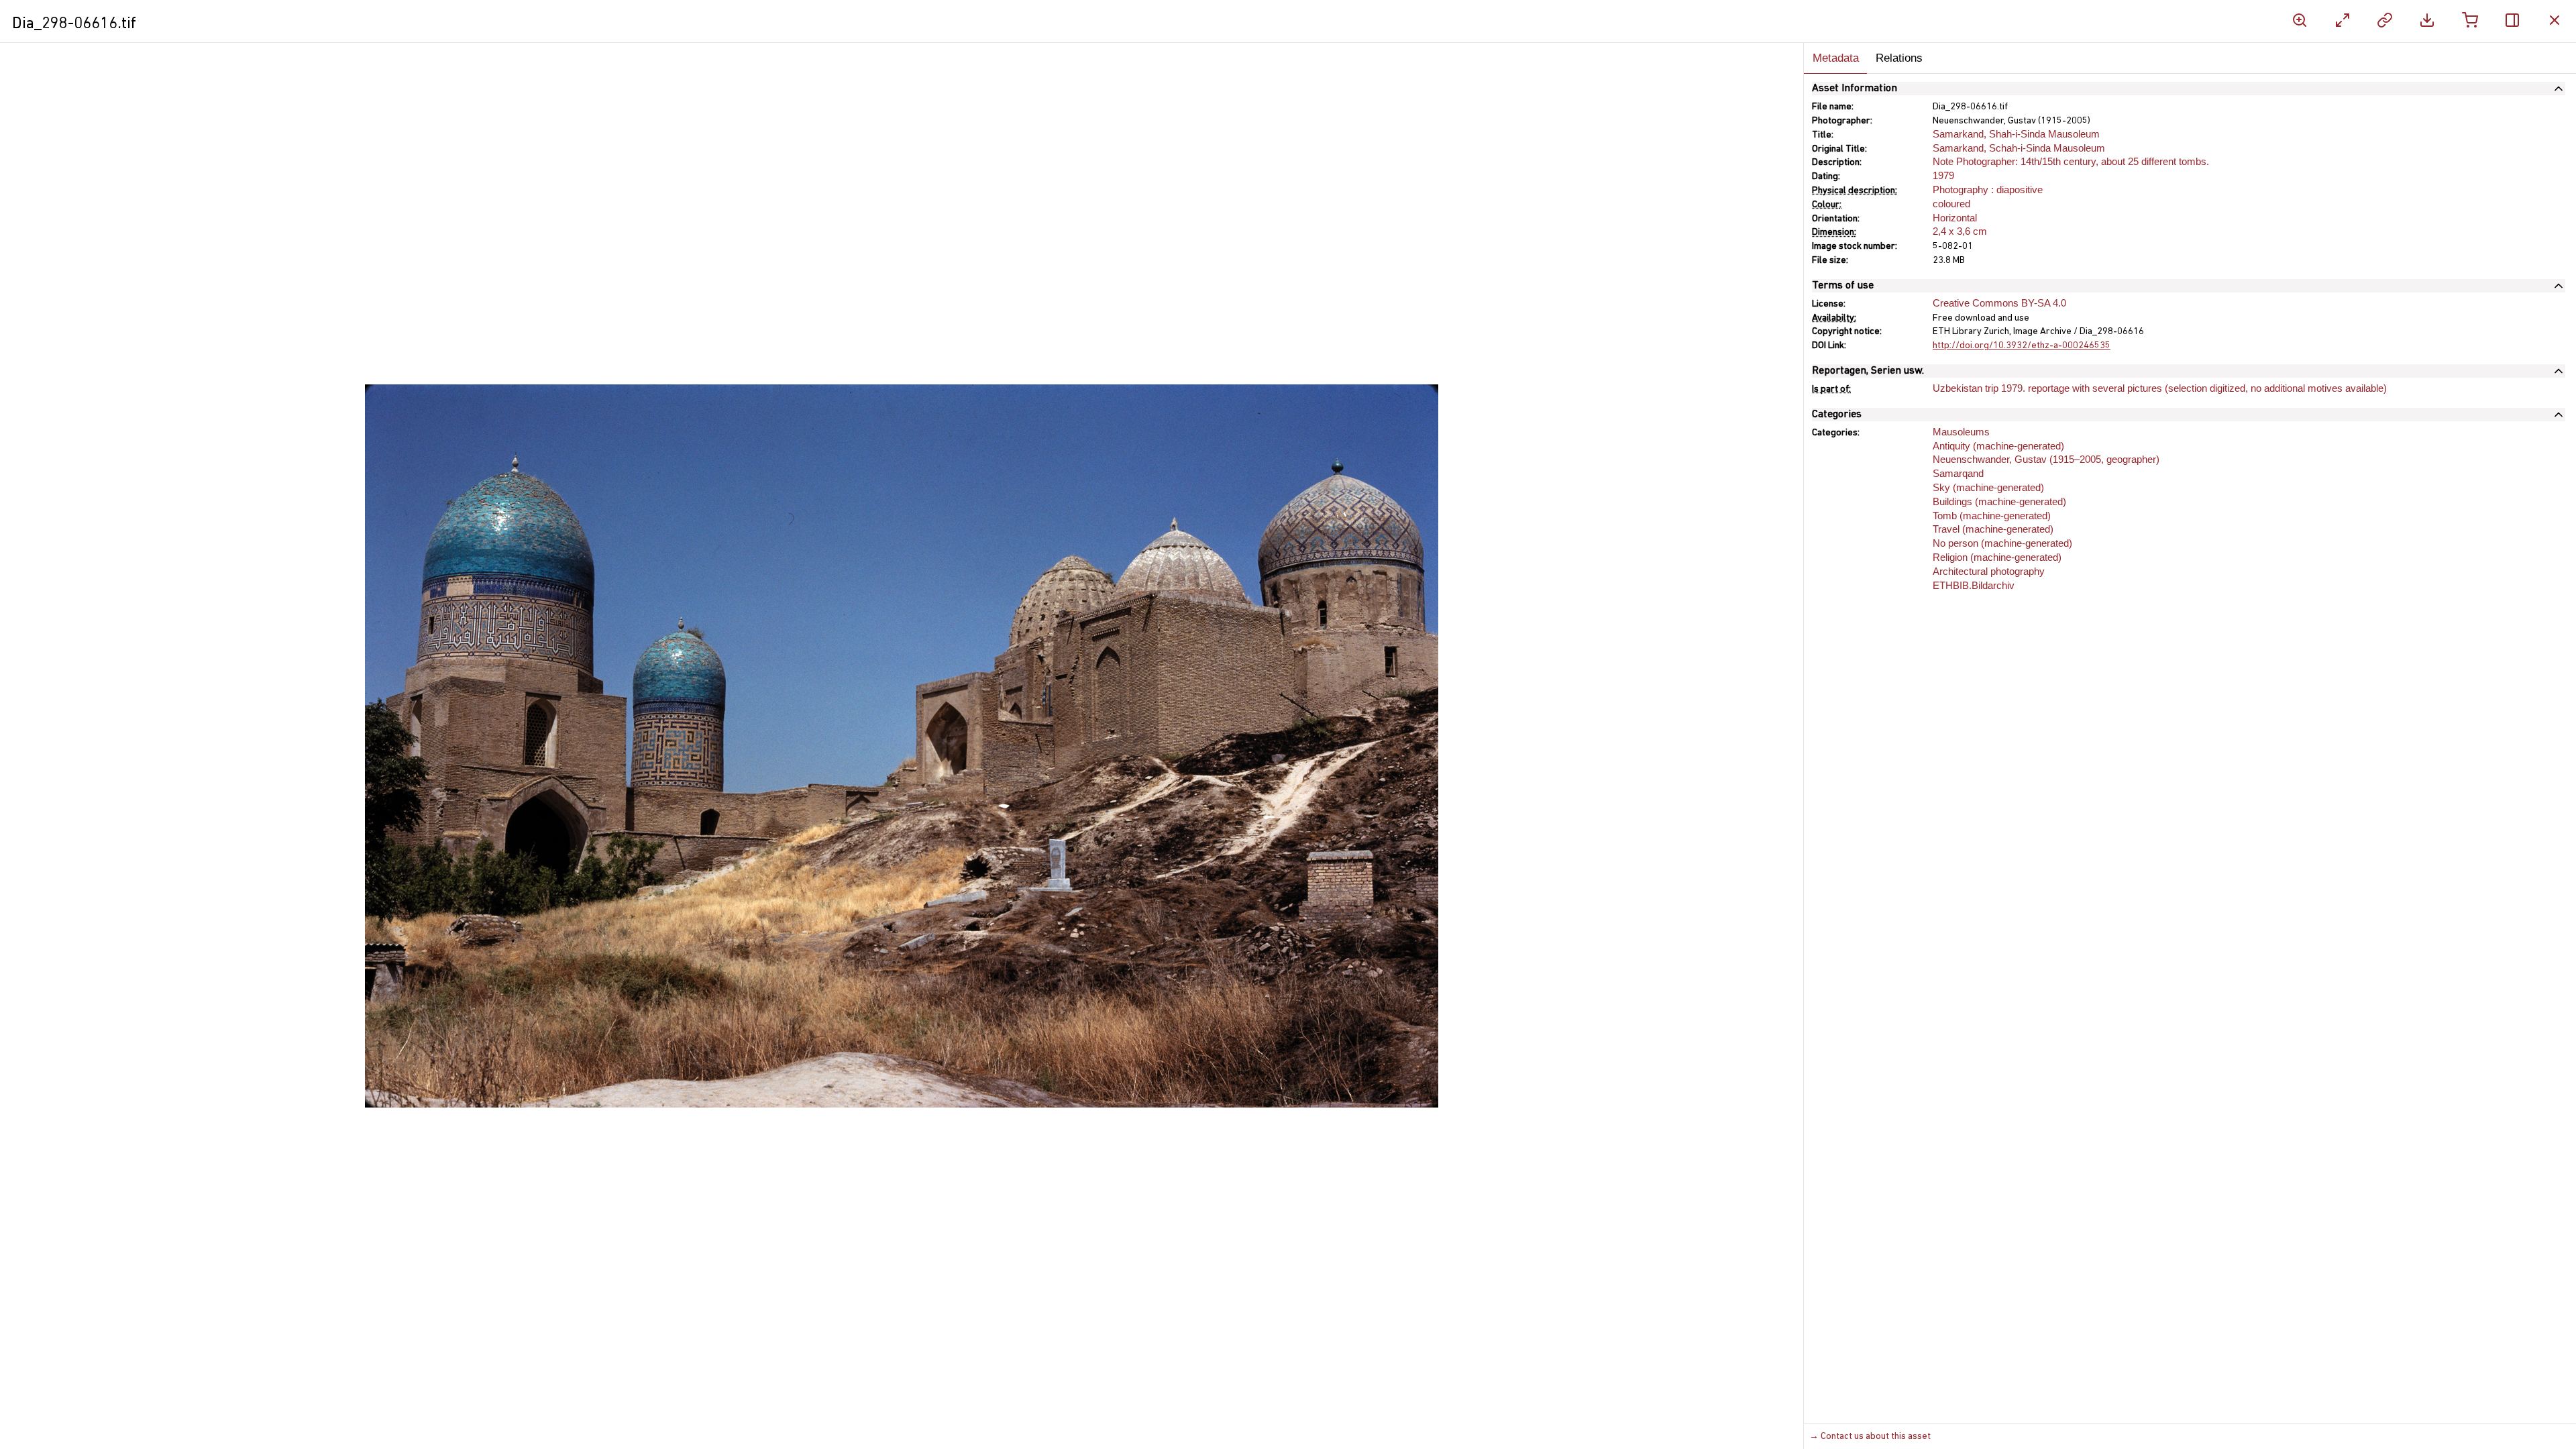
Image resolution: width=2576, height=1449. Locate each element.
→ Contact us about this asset (1870, 1437)
